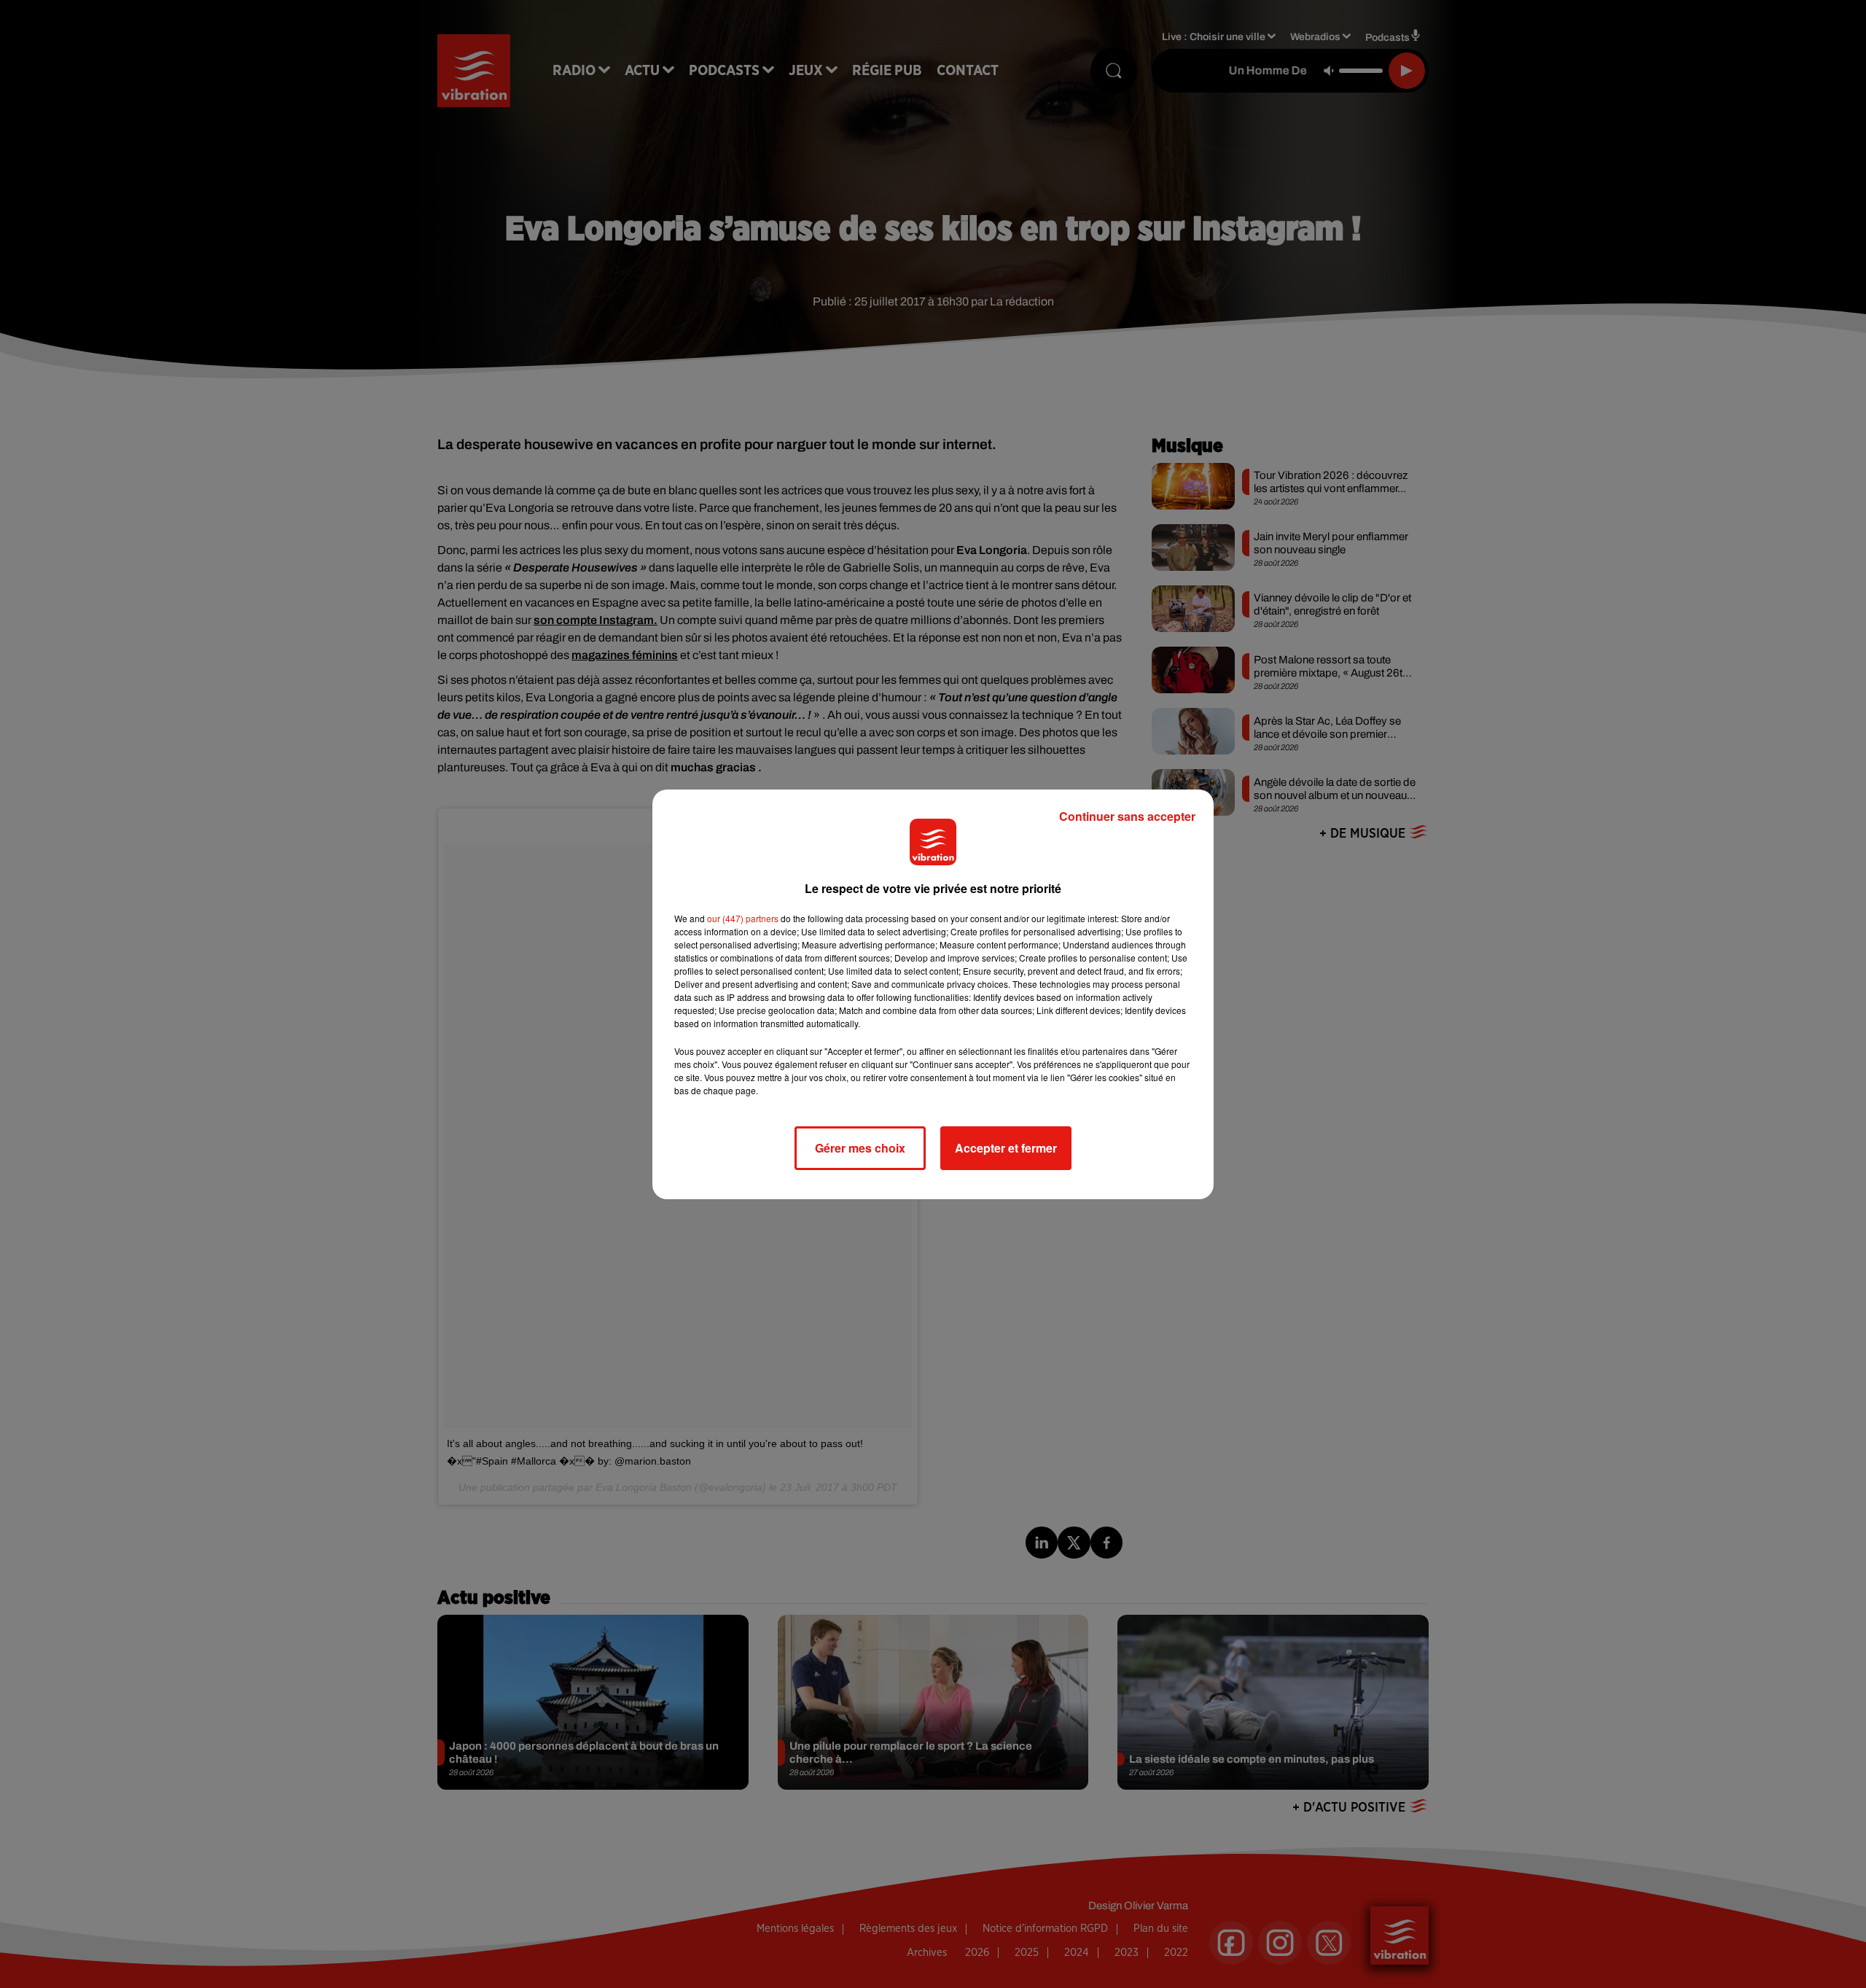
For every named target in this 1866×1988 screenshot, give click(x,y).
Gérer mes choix (860, 1148)
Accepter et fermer (1006, 1148)
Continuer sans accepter (1127, 816)
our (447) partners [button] (743, 918)
